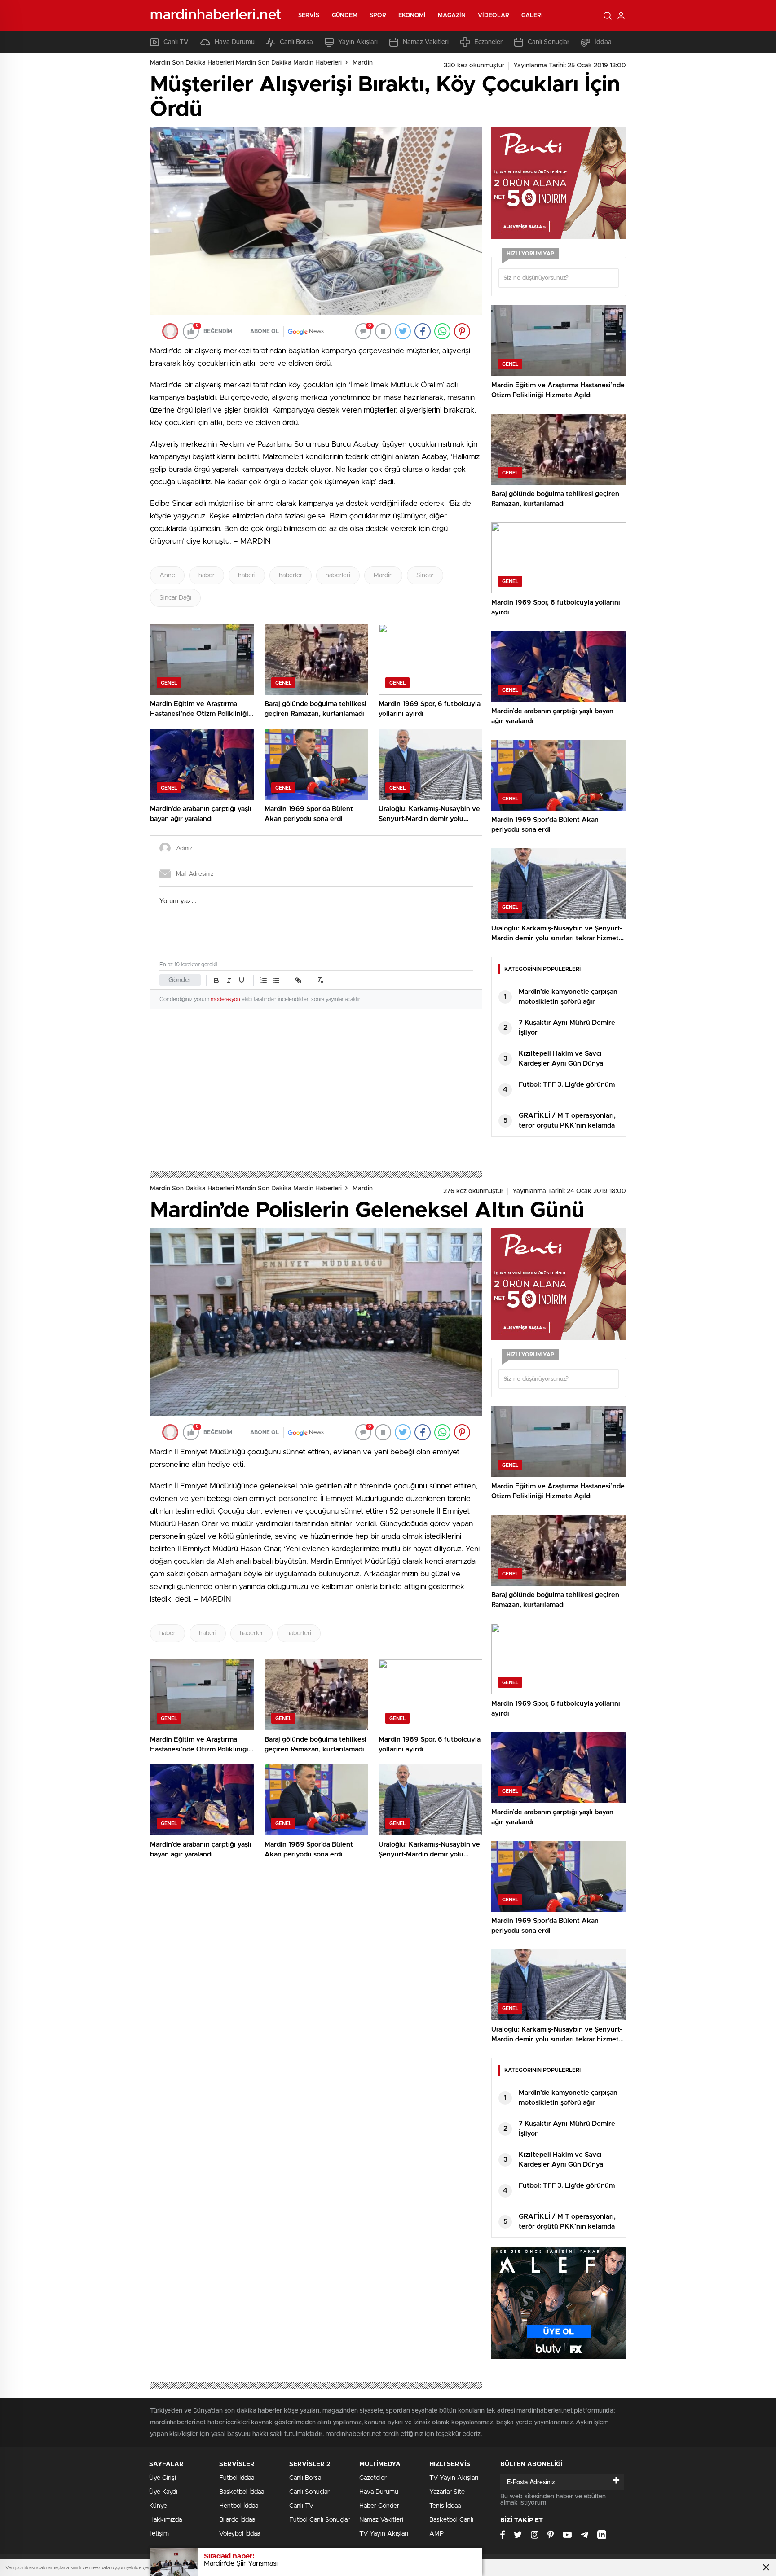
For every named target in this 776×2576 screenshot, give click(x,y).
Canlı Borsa (296, 42)
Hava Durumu (235, 42)
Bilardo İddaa (237, 2520)
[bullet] (276, 980)
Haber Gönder (379, 2506)
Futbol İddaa (237, 2478)
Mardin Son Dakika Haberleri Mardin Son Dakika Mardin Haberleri (246, 63)
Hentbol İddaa (239, 2506)
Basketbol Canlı (451, 2520)
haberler (291, 575)
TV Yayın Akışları (384, 2534)
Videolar (494, 15)
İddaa (603, 42)
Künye (158, 2506)
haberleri (338, 575)
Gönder (180, 980)
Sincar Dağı (175, 598)
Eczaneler (488, 42)
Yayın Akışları (358, 42)
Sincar (425, 575)
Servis (309, 15)
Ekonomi (412, 15)
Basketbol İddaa (242, 2492)
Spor (378, 15)
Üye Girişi (163, 2478)
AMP (436, 2534)
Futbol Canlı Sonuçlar (320, 2520)
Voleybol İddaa (240, 2534)
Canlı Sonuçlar (549, 42)
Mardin (363, 63)
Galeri (532, 15)
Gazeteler (373, 2478)
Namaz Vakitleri (426, 42)
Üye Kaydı (163, 2492)
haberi (247, 575)
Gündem (345, 15)
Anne (167, 575)
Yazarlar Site (447, 2492)
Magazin (452, 15)
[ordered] (264, 980)
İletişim (159, 2534)
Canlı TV (176, 42)
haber (207, 575)
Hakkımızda (165, 2520)
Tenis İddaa (445, 2506)
